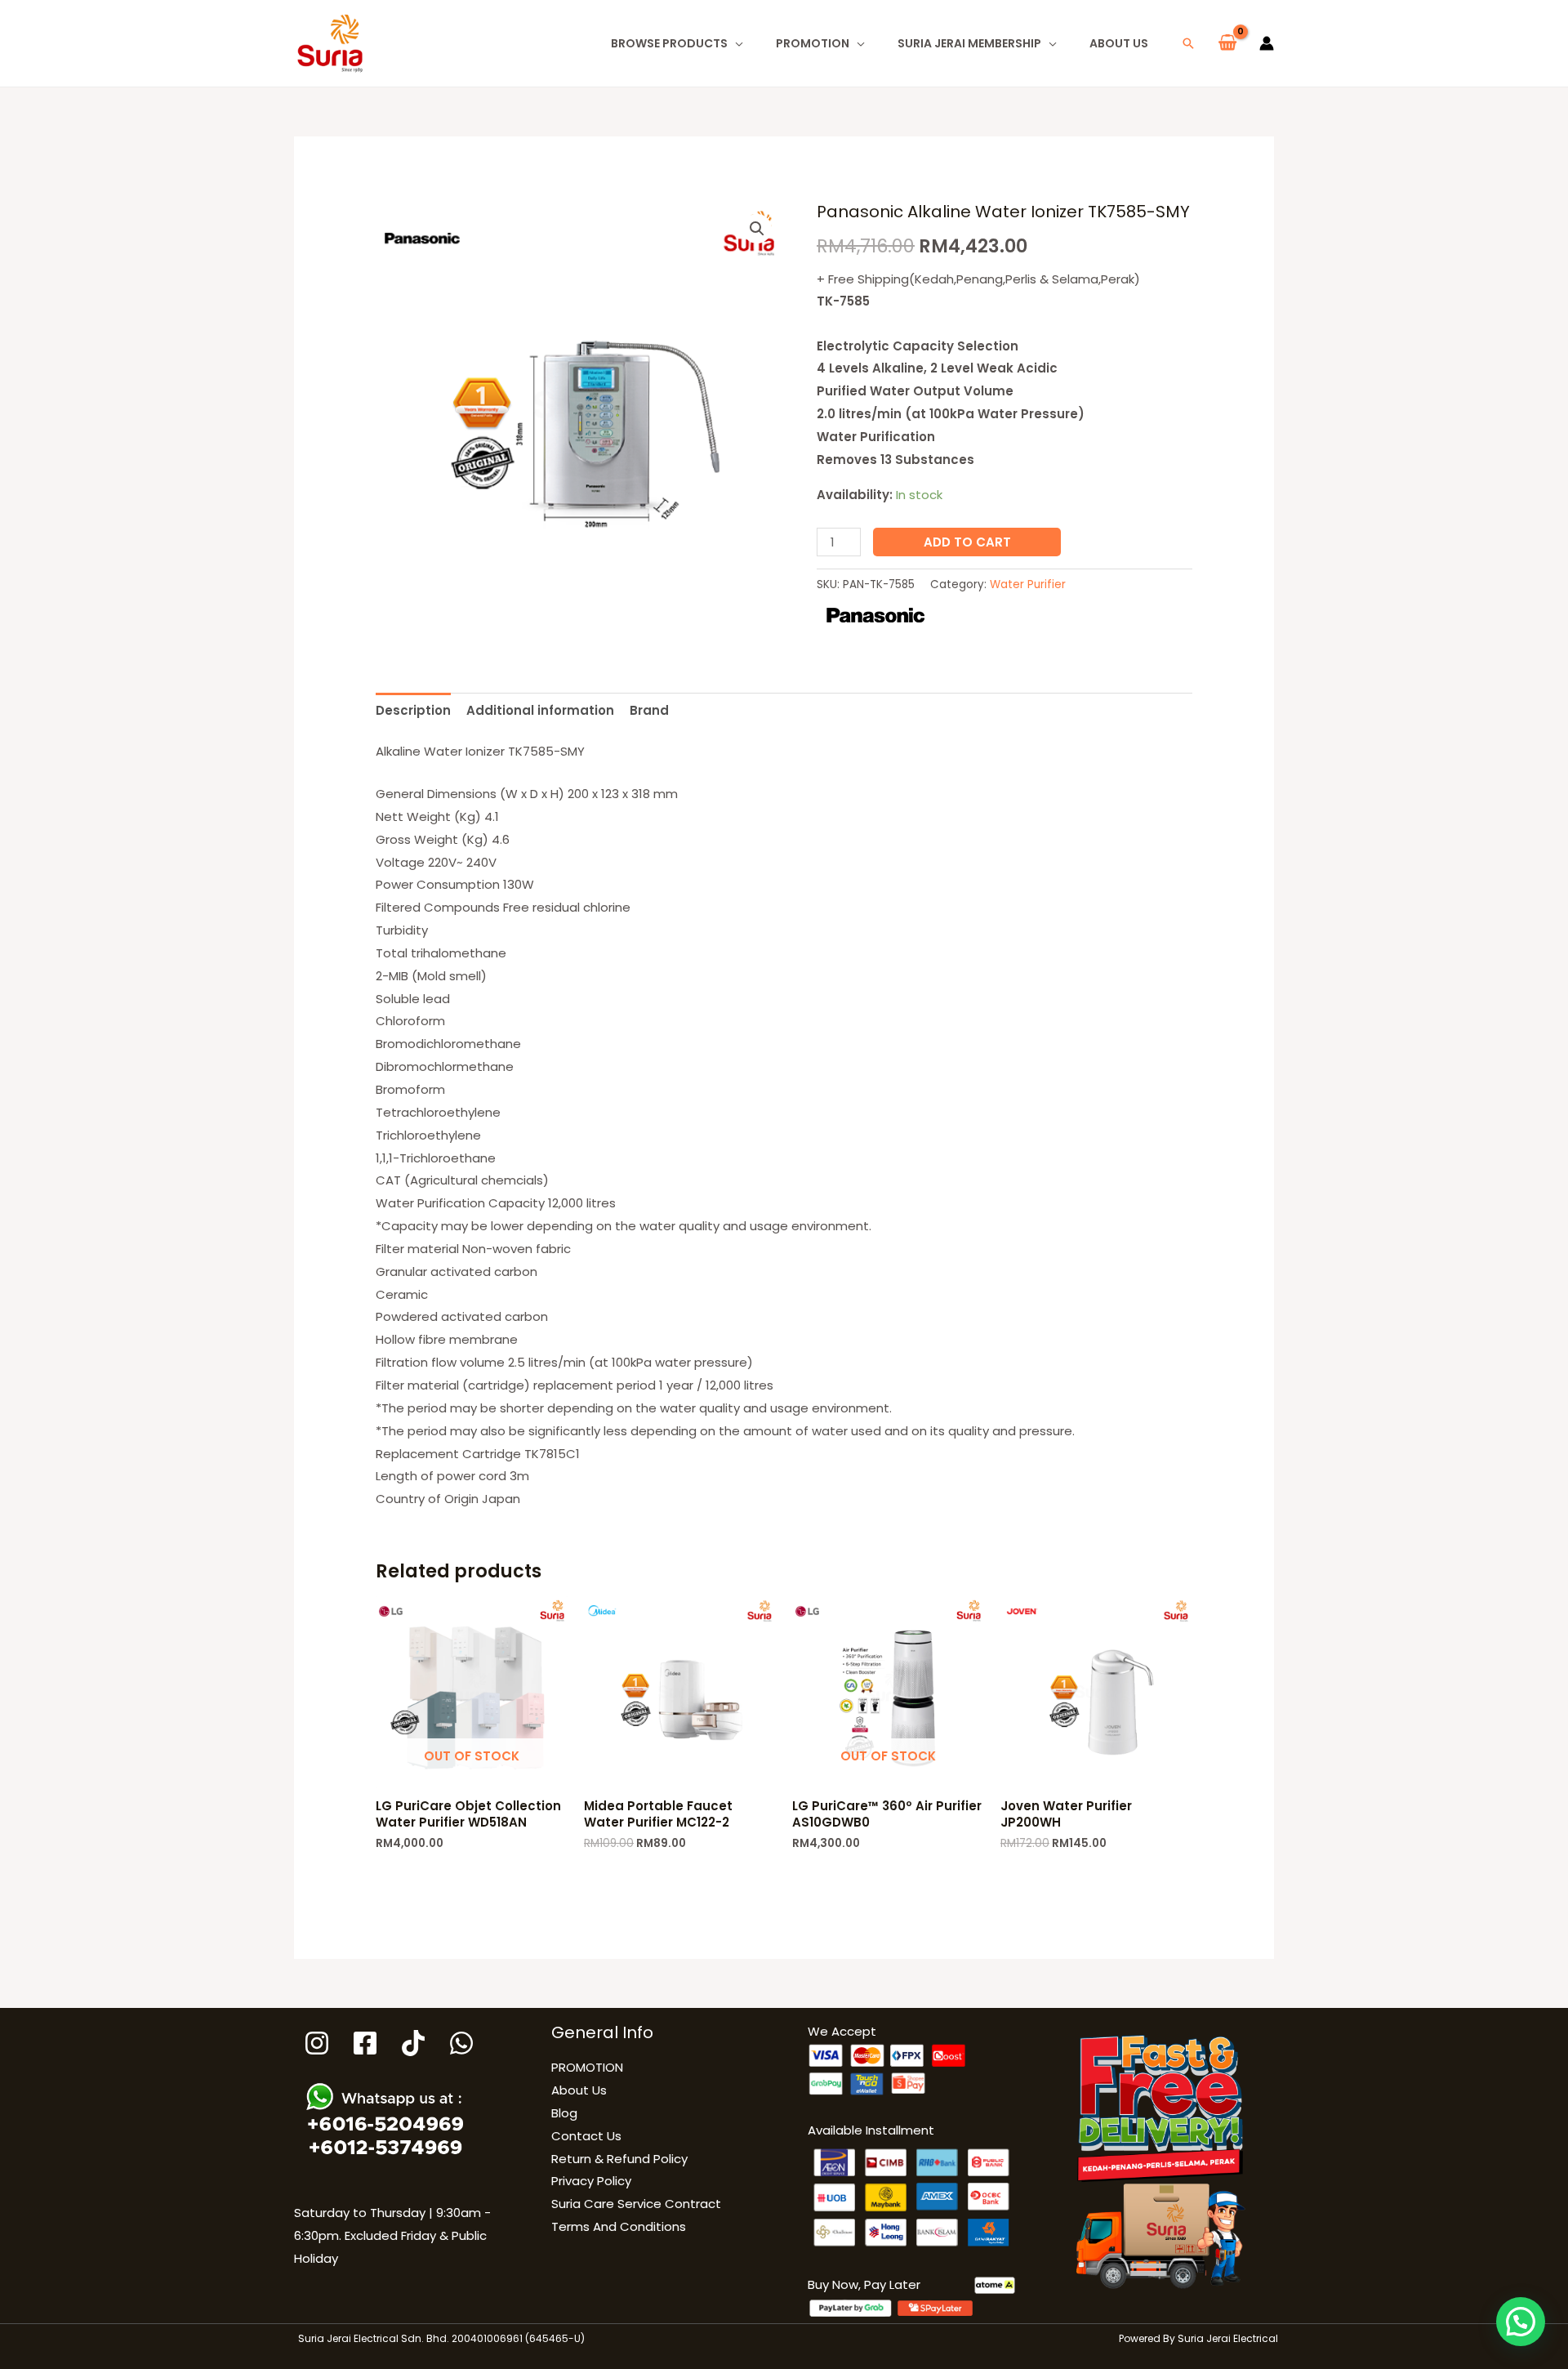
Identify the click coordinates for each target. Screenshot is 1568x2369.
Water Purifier (1028, 584)
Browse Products (669, 43)
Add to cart (967, 542)
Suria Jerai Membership (969, 43)
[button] (1188, 43)
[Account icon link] (1267, 43)
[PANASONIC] (875, 616)
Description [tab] (413, 710)
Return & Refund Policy (619, 2159)
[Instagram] (317, 2043)
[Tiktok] (413, 2043)
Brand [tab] (649, 710)
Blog (564, 2113)
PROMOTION (813, 43)
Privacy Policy (591, 2181)
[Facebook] (365, 2043)
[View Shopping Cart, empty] (1227, 43)
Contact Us (586, 2136)
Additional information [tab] (540, 710)
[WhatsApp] (461, 2043)
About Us (1119, 43)
